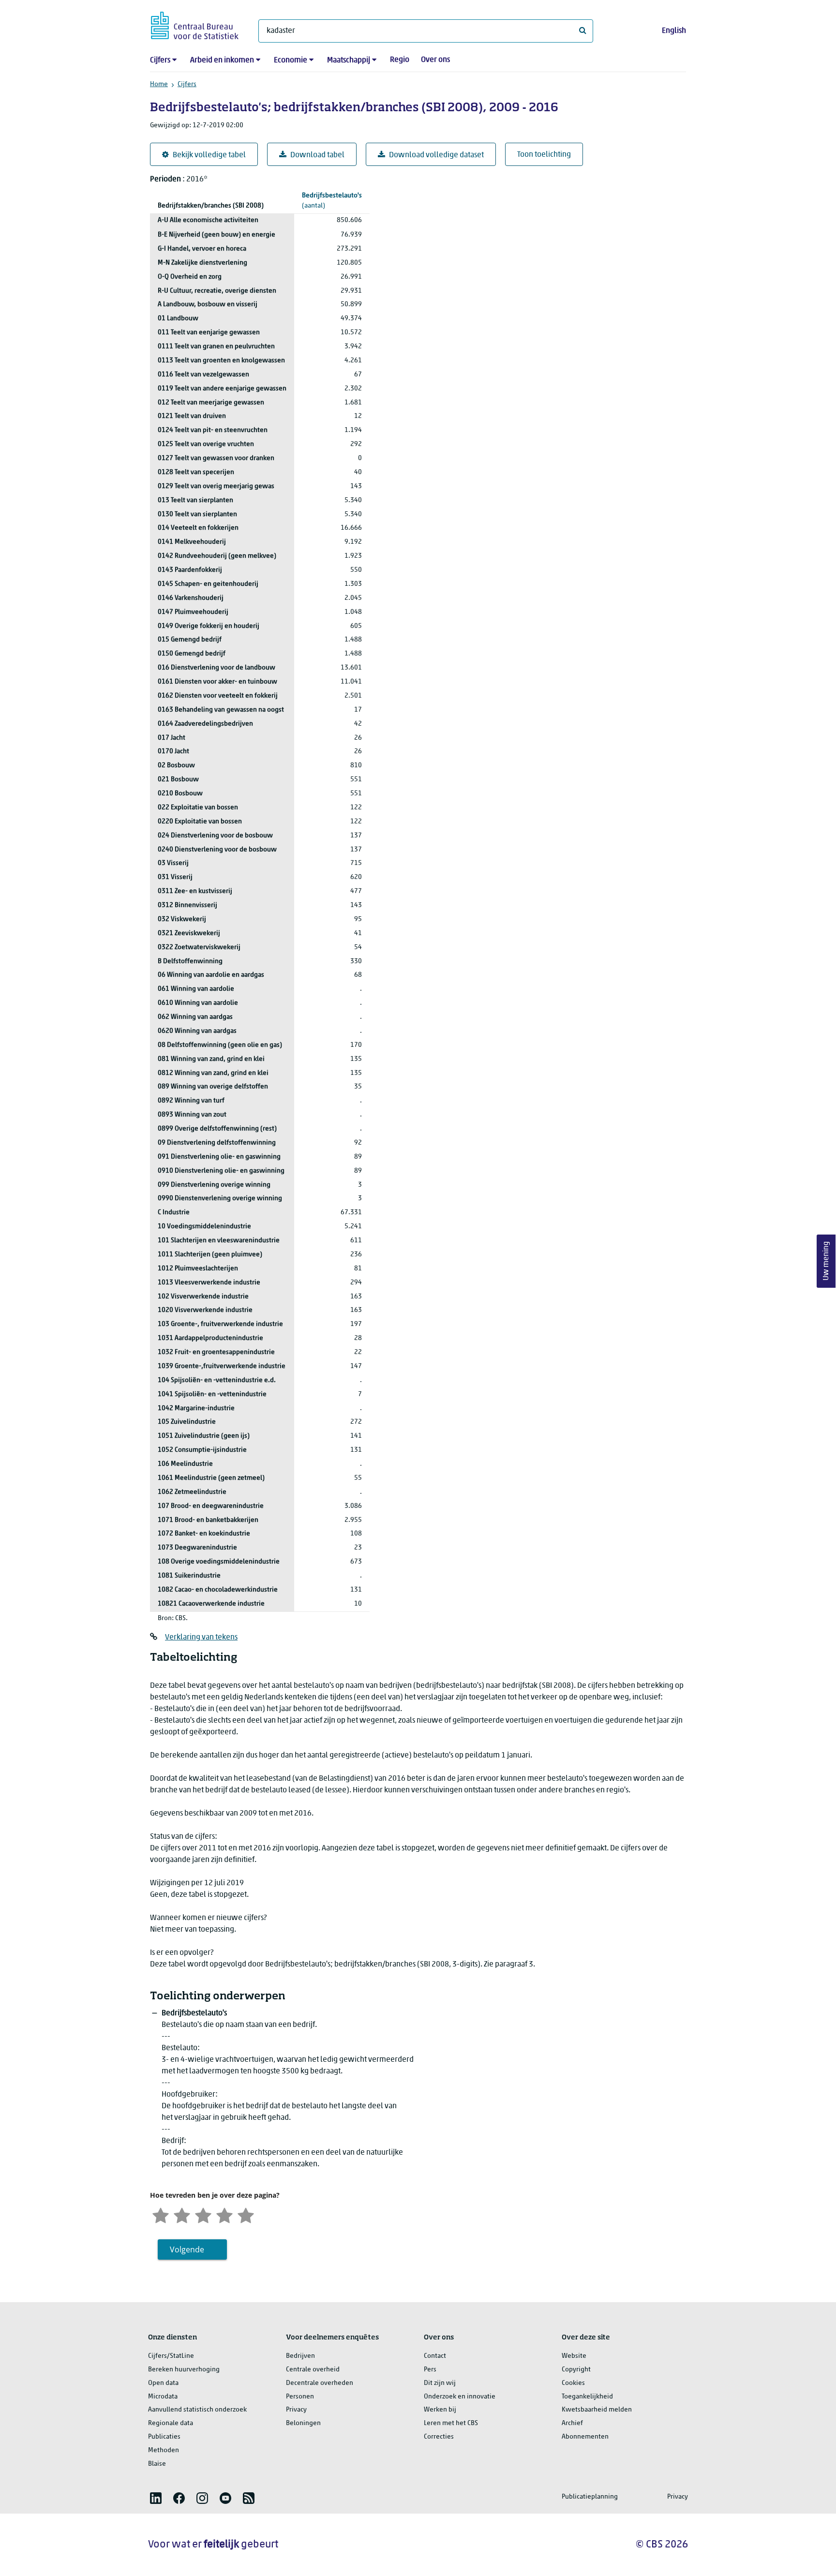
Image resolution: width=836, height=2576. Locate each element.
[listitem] (156, 2498)
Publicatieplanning (590, 2497)
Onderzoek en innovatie (460, 2397)
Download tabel (317, 155)
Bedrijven (300, 2356)
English (674, 31)
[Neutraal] (203, 2214)
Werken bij (440, 2410)
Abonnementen (585, 2437)
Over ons (435, 60)
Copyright (576, 2370)
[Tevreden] (224, 2214)
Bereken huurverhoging (184, 2370)
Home (159, 84)
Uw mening (826, 1261)
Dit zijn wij (440, 2383)
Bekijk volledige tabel (209, 155)
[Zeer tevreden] (246, 2214)
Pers (430, 2370)
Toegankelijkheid (587, 2397)
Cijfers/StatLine (171, 2356)
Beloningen (303, 2423)
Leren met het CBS (451, 2423)
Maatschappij (349, 60)
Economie (291, 60)
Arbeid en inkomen (222, 60)
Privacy (296, 2410)
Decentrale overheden (320, 2383)
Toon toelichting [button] (544, 155)
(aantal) (332, 201)
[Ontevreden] (182, 2214)
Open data (163, 2383)
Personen (300, 2397)
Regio (400, 60)
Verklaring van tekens (201, 1638)
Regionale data (171, 2423)
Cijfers (160, 60)
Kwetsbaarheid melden (597, 2410)
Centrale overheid (313, 2370)
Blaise (157, 2464)
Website (574, 2356)
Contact (435, 2356)
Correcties (439, 2437)
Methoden (164, 2450)
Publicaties (164, 2437)
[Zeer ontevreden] (161, 2214)
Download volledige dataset (436, 155)
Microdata (163, 2397)
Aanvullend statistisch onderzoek (197, 2410)
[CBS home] (195, 24)
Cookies (573, 2383)
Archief (572, 2423)
